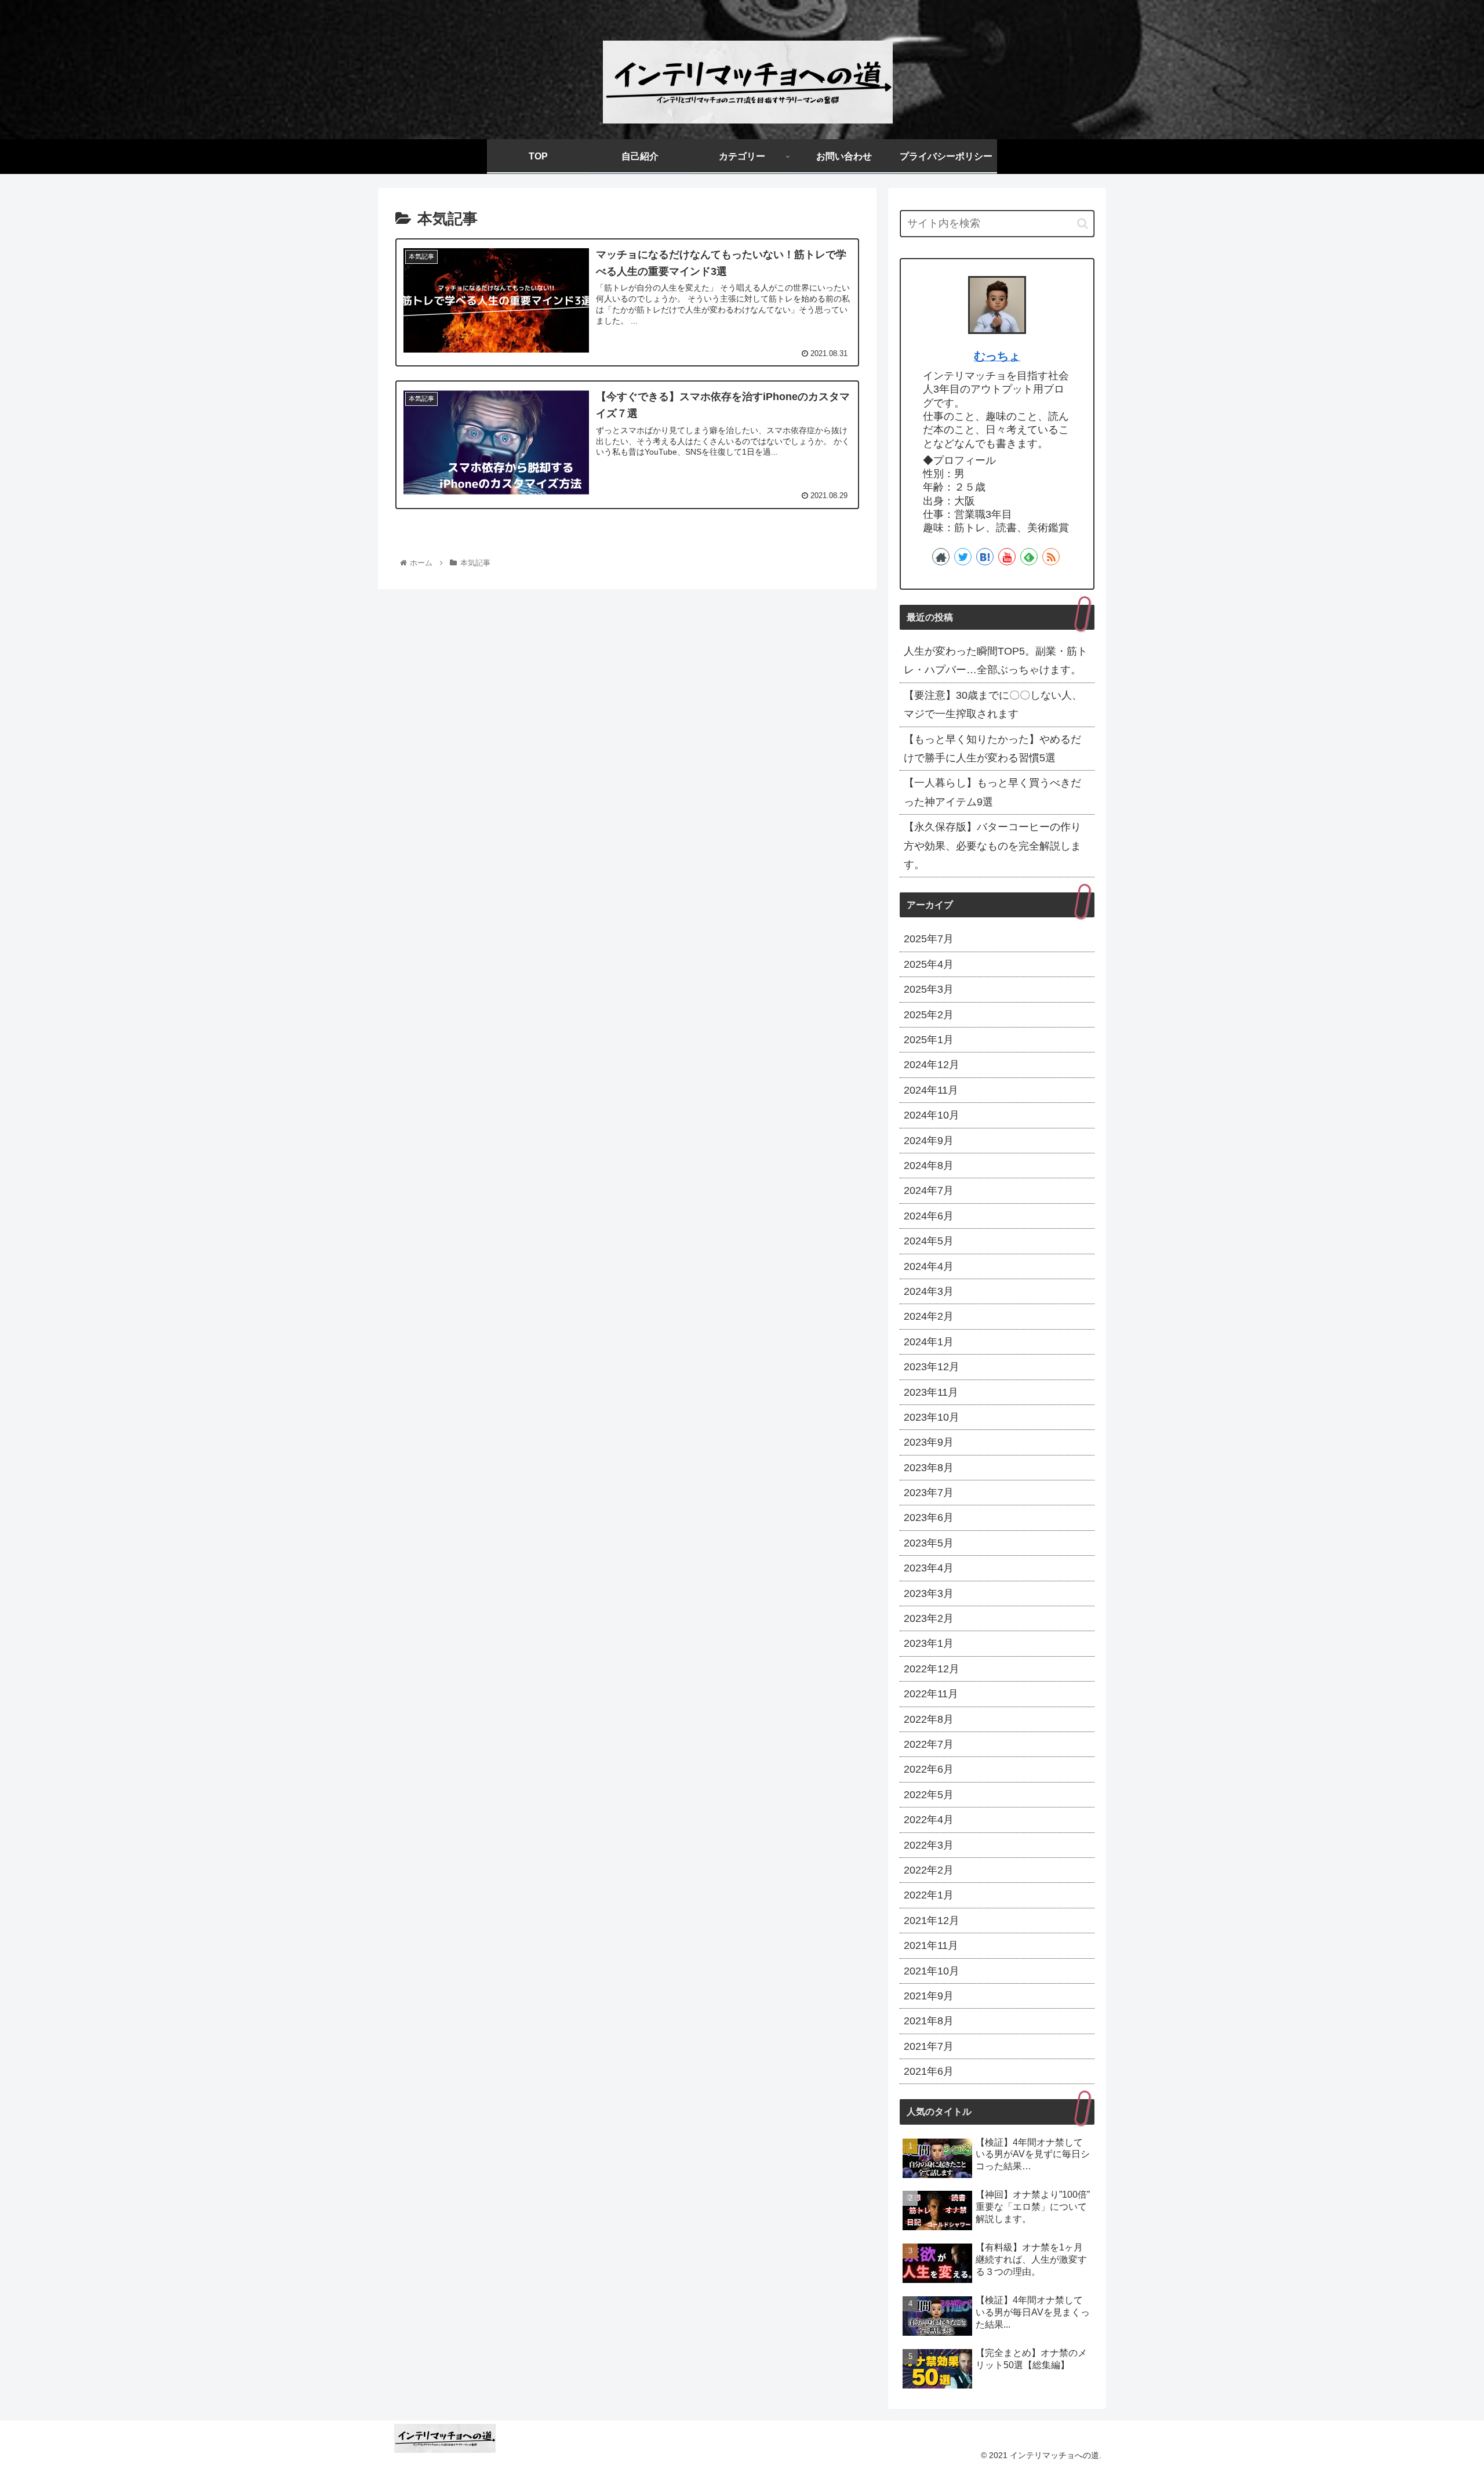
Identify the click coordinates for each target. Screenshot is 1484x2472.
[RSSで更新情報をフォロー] (1051, 557)
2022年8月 (929, 1719)
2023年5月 (929, 1543)
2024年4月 (929, 1266)
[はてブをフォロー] (985, 557)
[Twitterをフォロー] (963, 557)
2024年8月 (929, 1166)
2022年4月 (929, 1820)
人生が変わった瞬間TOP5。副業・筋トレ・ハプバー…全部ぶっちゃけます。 (996, 660)
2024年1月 (929, 1342)
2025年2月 (929, 1015)
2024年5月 (929, 1241)
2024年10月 (932, 1115)
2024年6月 (929, 1216)
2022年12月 (932, 1669)
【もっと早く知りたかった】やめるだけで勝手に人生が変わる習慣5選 (992, 749)
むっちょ (997, 356)
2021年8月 (929, 2021)
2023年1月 (929, 1643)
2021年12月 (932, 1921)
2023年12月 (932, 1367)
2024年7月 (929, 1190)
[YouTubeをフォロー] (1007, 557)
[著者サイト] (941, 557)
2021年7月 (929, 2046)
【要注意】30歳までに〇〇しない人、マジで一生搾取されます (993, 705)
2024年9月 (929, 1141)
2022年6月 (929, 1769)
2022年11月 (931, 1694)
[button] (1083, 224)
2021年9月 (929, 1996)
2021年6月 (929, 2071)
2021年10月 (932, 1971)
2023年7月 (929, 1493)
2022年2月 (929, 1870)
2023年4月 (929, 1568)
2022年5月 (929, 1795)
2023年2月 (929, 1618)
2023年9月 (929, 1442)
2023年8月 (929, 1468)
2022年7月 (929, 1744)
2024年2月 (929, 1316)
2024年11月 (931, 1090)
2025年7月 (929, 939)
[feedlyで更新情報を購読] (1029, 557)
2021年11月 (931, 1945)
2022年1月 (929, 1895)
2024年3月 (929, 1291)
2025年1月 (929, 1040)
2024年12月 (932, 1065)
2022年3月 (929, 1845)
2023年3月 (929, 1593)
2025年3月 (929, 989)
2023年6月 (929, 1518)
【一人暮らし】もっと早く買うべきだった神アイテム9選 (992, 792)
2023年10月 (932, 1417)
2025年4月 (929, 964)
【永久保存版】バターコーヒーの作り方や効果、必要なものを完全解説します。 (992, 846)
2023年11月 (931, 1392)
